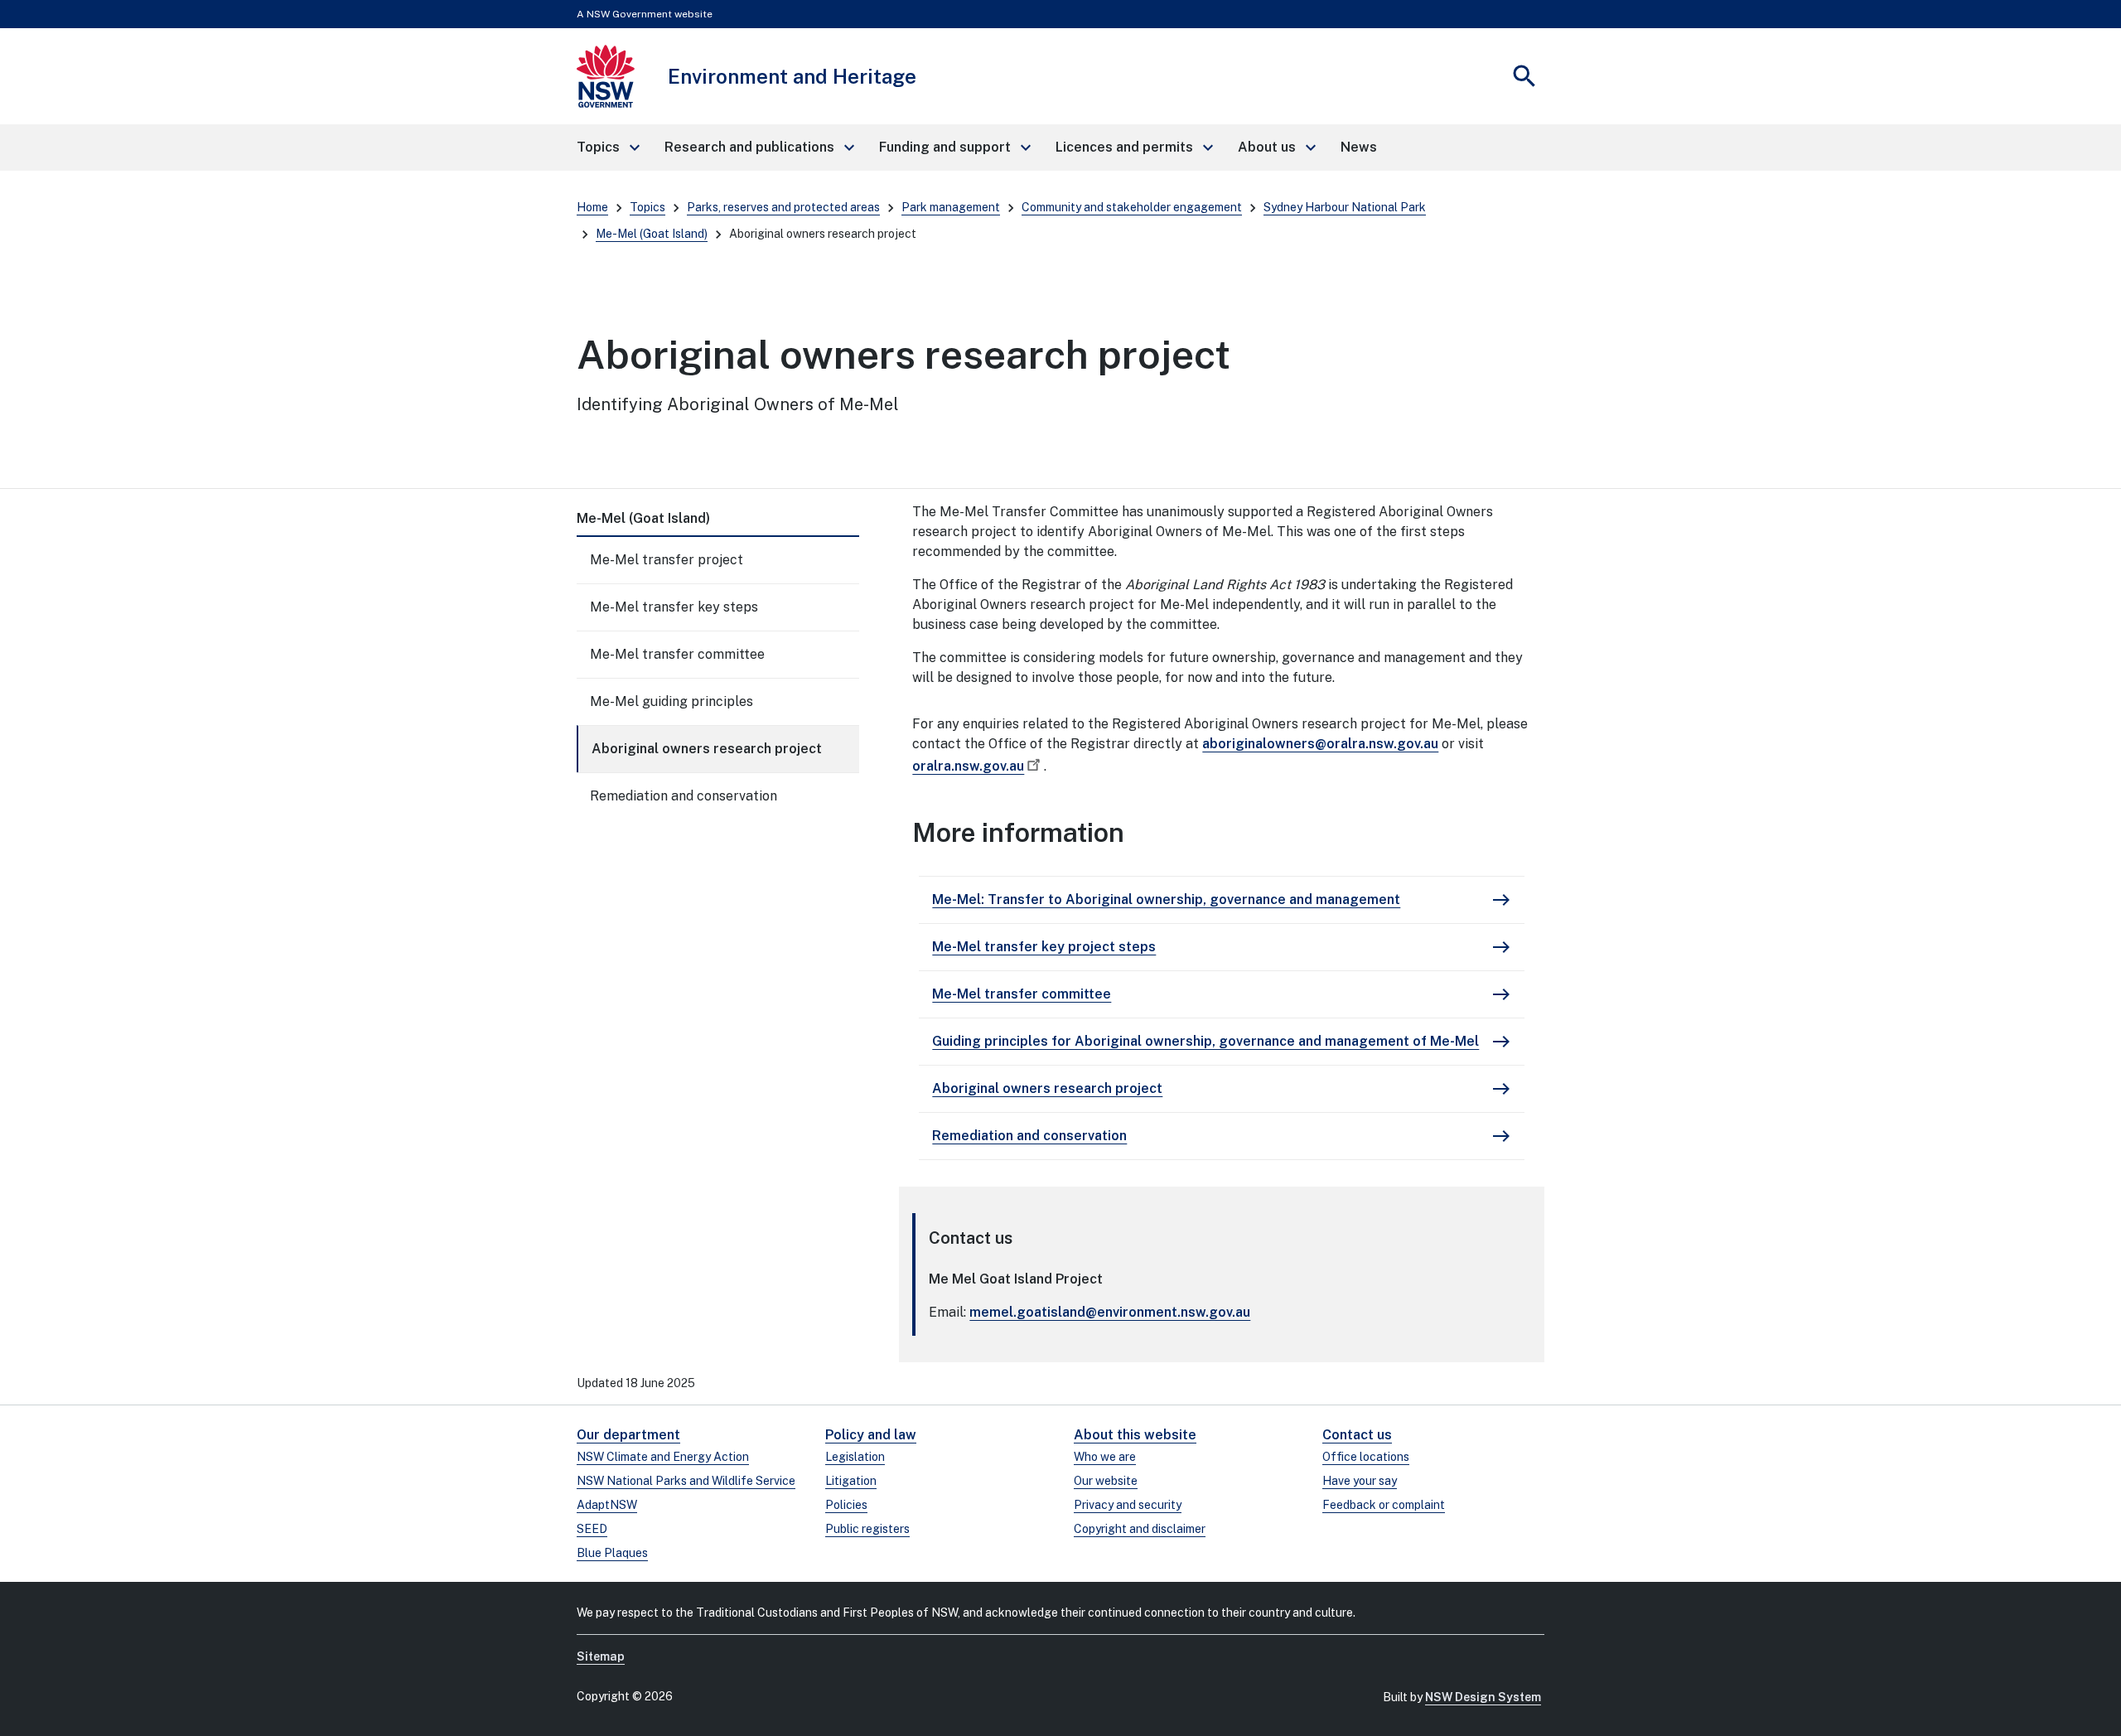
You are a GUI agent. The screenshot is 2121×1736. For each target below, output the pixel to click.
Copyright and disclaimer (1140, 1529)
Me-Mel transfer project (667, 560)
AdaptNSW (607, 1505)
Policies (846, 1505)
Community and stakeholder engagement (1132, 207)
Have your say (1360, 1481)
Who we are (1105, 1457)
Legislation (855, 1457)
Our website (1106, 1481)
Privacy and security (1128, 1505)
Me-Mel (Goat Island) (652, 234)
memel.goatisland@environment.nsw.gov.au (1110, 1312)
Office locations (1366, 1457)
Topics (647, 207)
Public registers (867, 1529)
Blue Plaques (612, 1553)
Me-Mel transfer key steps (674, 607)
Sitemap (601, 1656)
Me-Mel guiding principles (672, 701)
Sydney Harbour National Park (1345, 207)
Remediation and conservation (684, 796)
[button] (607, 147)
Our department (628, 1435)
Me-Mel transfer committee (677, 654)
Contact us (1357, 1435)
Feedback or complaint (1384, 1505)
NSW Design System (1483, 1697)
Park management (951, 207)
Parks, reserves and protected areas (783, 207)
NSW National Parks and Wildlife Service (686, 1481)
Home (592, 207)
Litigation (851, 1481)
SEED (592, 1529)
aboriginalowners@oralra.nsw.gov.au (1320, 744)
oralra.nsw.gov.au (968, 766)
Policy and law (871, 1435)
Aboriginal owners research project (707, 749)
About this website (1135, 1435)
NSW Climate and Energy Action (663, 1457)
